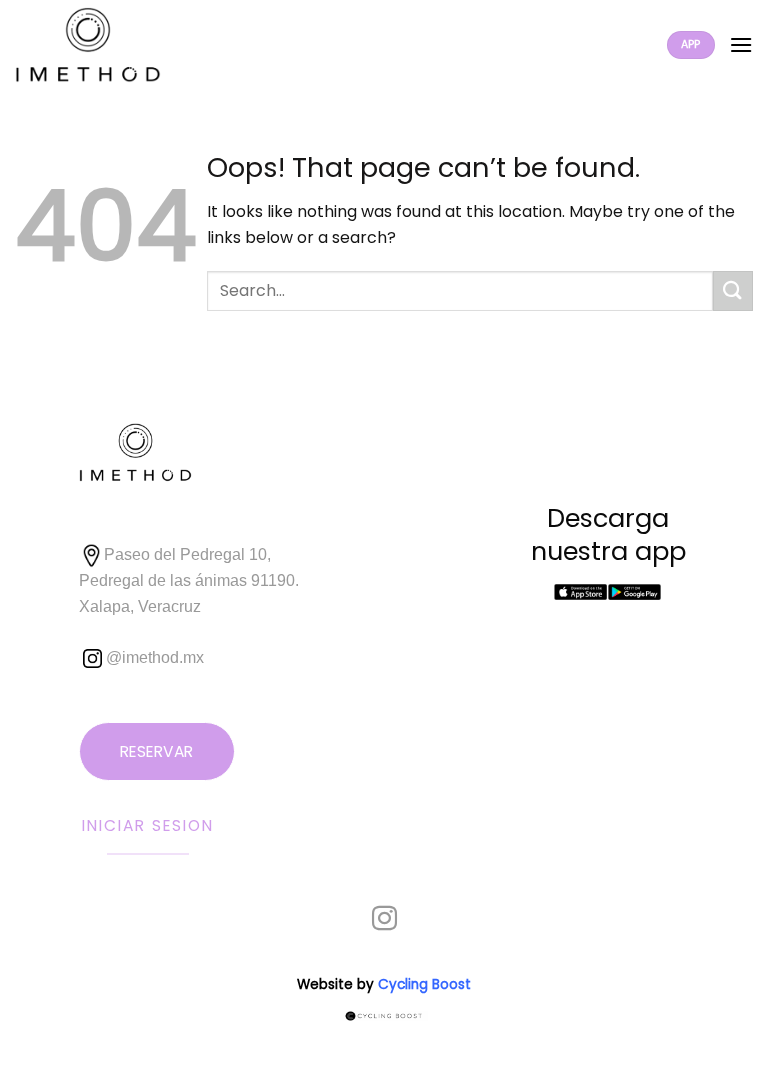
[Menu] (741, 44)
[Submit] (733, 290)
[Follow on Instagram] (384, 920)
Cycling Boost (424, 984)
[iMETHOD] (108, 45)
